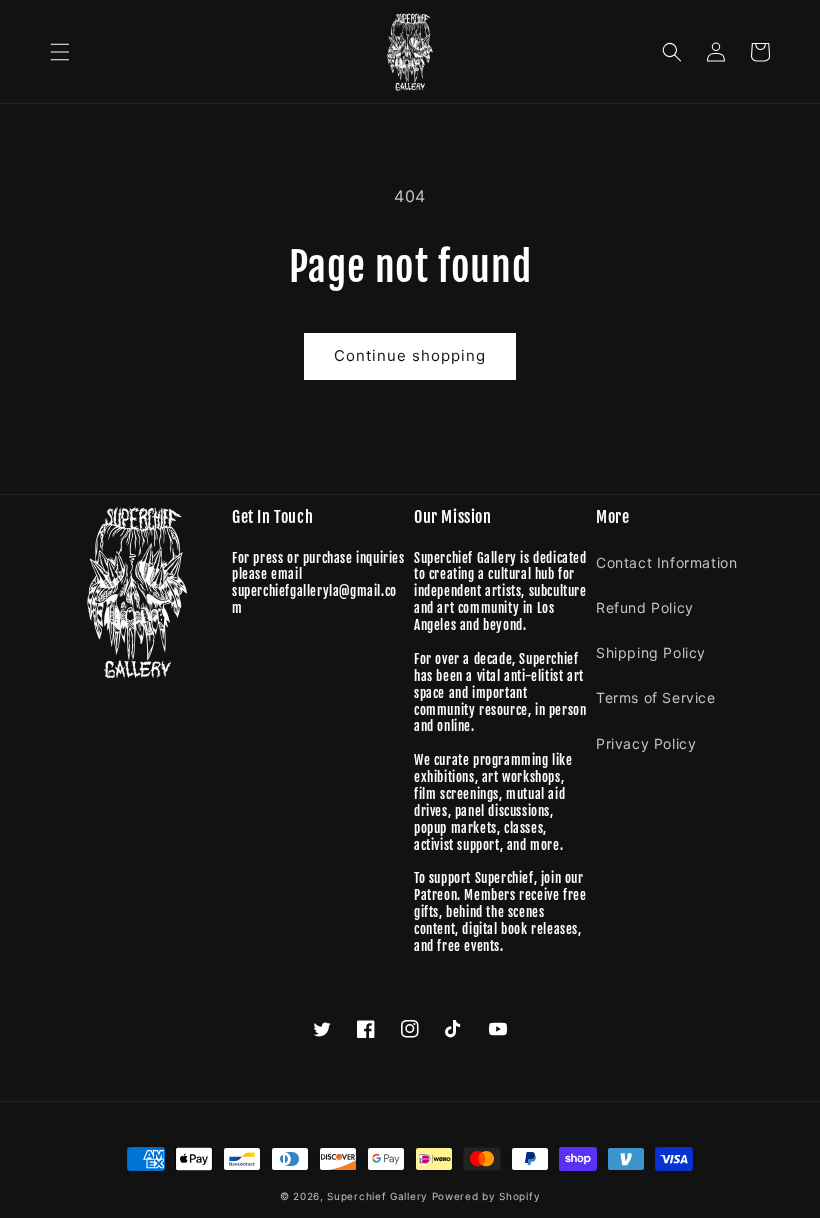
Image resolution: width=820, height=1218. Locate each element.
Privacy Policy (646, 743)
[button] (60, 52)
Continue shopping (410, 355)
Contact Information (666, 562)
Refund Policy (645, 607)
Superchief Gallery (377, 1196)
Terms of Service (656, 697)
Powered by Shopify (486, 1196)
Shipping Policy (651, 652)
